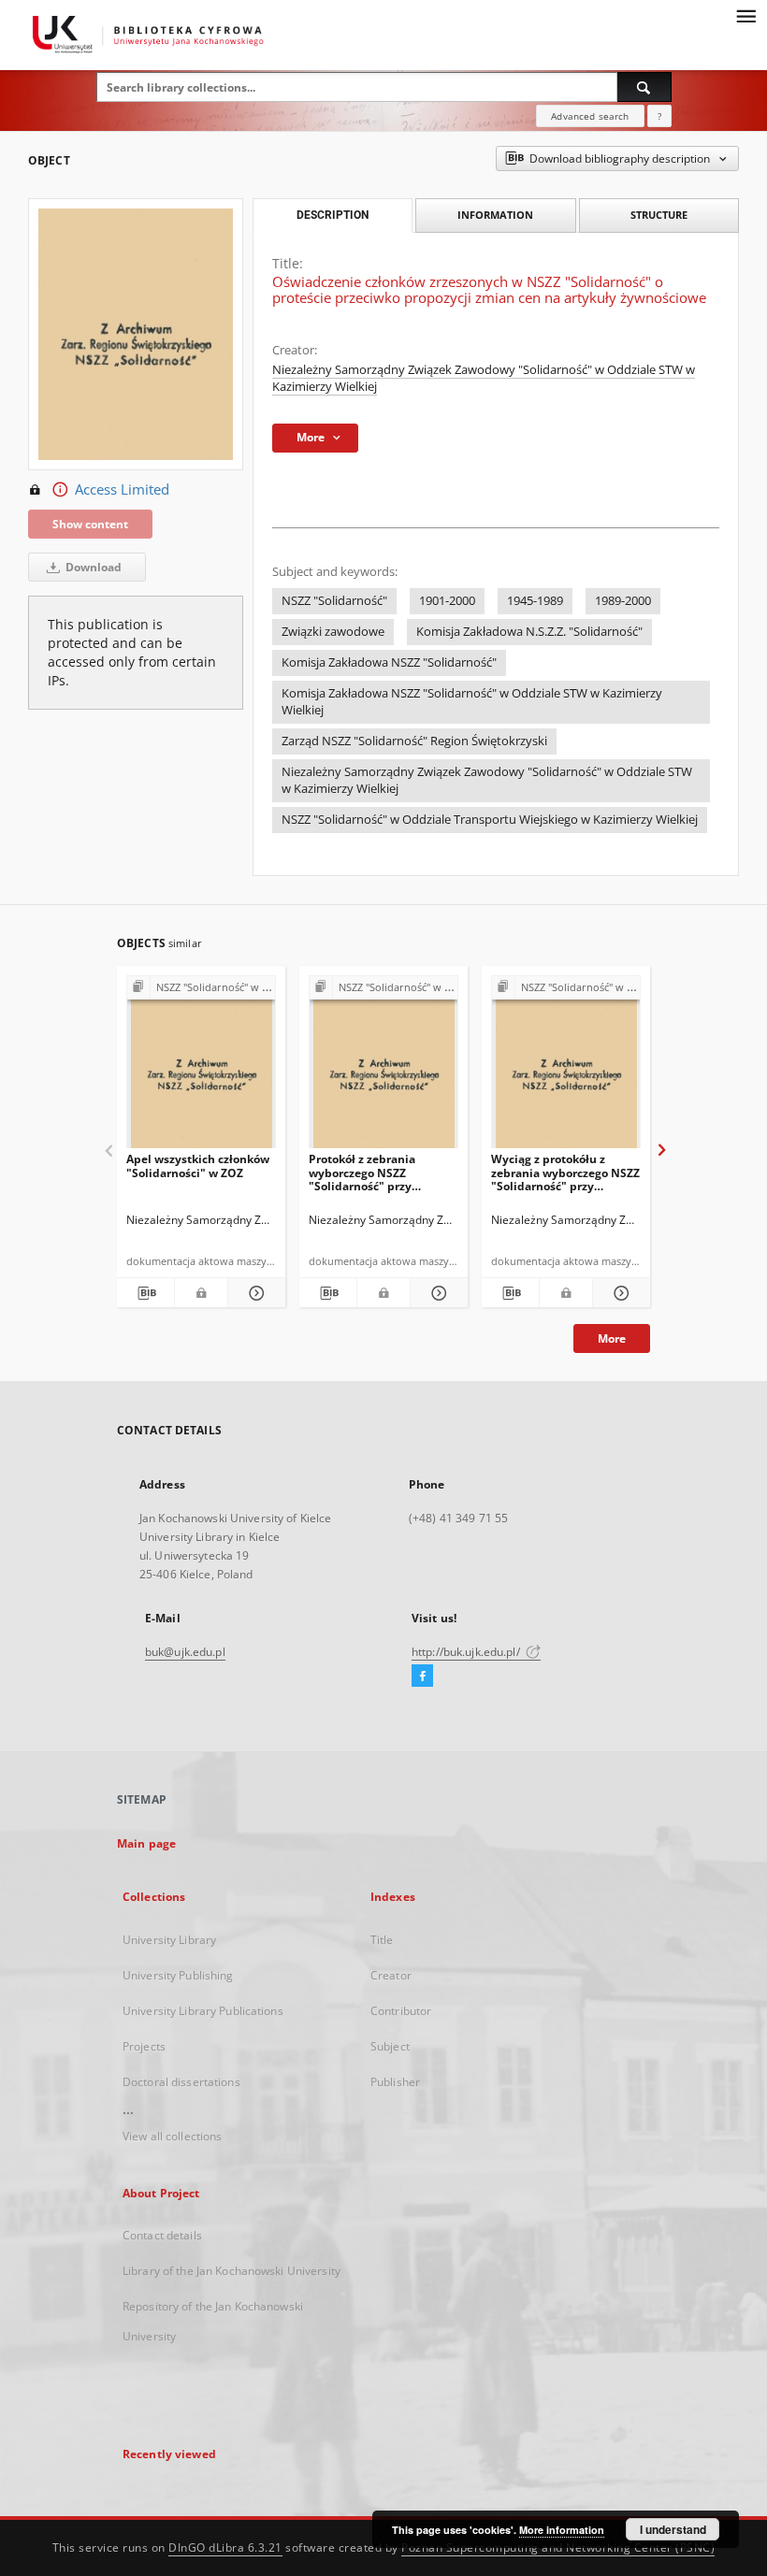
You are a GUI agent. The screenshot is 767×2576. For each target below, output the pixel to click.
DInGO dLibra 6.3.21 (225, 2547)
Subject (390, 2046)
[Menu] (745, 15)
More (612, 1338)
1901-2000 (447, 601)
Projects (144, 2046)
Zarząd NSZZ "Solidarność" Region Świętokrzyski (414, 741)
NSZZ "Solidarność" (334, 601)
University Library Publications (203, 2011)
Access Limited (122, 489)
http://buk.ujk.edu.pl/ (467, 1652)
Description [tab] (333, 215)
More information (562, 2530)
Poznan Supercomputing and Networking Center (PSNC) (558, 2547)
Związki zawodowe (333, 632)
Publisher (395, 2082)
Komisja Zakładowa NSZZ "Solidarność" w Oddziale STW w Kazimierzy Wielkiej (472, 702)
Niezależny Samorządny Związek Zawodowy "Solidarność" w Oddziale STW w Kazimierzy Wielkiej (487, 780)
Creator (391, 1975)
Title (382, 1940)
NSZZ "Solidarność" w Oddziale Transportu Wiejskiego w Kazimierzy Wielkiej (490, 820)
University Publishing (178, 1975)
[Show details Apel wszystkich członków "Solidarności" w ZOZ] (254, 1293)
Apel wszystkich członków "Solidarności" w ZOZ (198, 1166)
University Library (169, 1940)
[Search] (644, 87)
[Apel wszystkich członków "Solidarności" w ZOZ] (201, 1067)
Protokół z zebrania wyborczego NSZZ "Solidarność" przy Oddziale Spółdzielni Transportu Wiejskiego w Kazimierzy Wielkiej (377, 1172)
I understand (673, 2529)
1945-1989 (535, 601)
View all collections (172, 2136)
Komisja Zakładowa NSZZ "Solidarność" (389, 662)
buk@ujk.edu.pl (185, 1652)
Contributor (401, 2011)
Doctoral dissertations (181, 2082)
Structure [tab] (659, 215)
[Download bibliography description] (145, 1293)
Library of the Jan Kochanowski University (232, 2271)
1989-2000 (623, 601)
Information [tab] (495, 215)
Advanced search (590, 116)
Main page (146, 1843)
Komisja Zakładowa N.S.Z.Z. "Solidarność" (529, 632)
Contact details (162, 2235)
